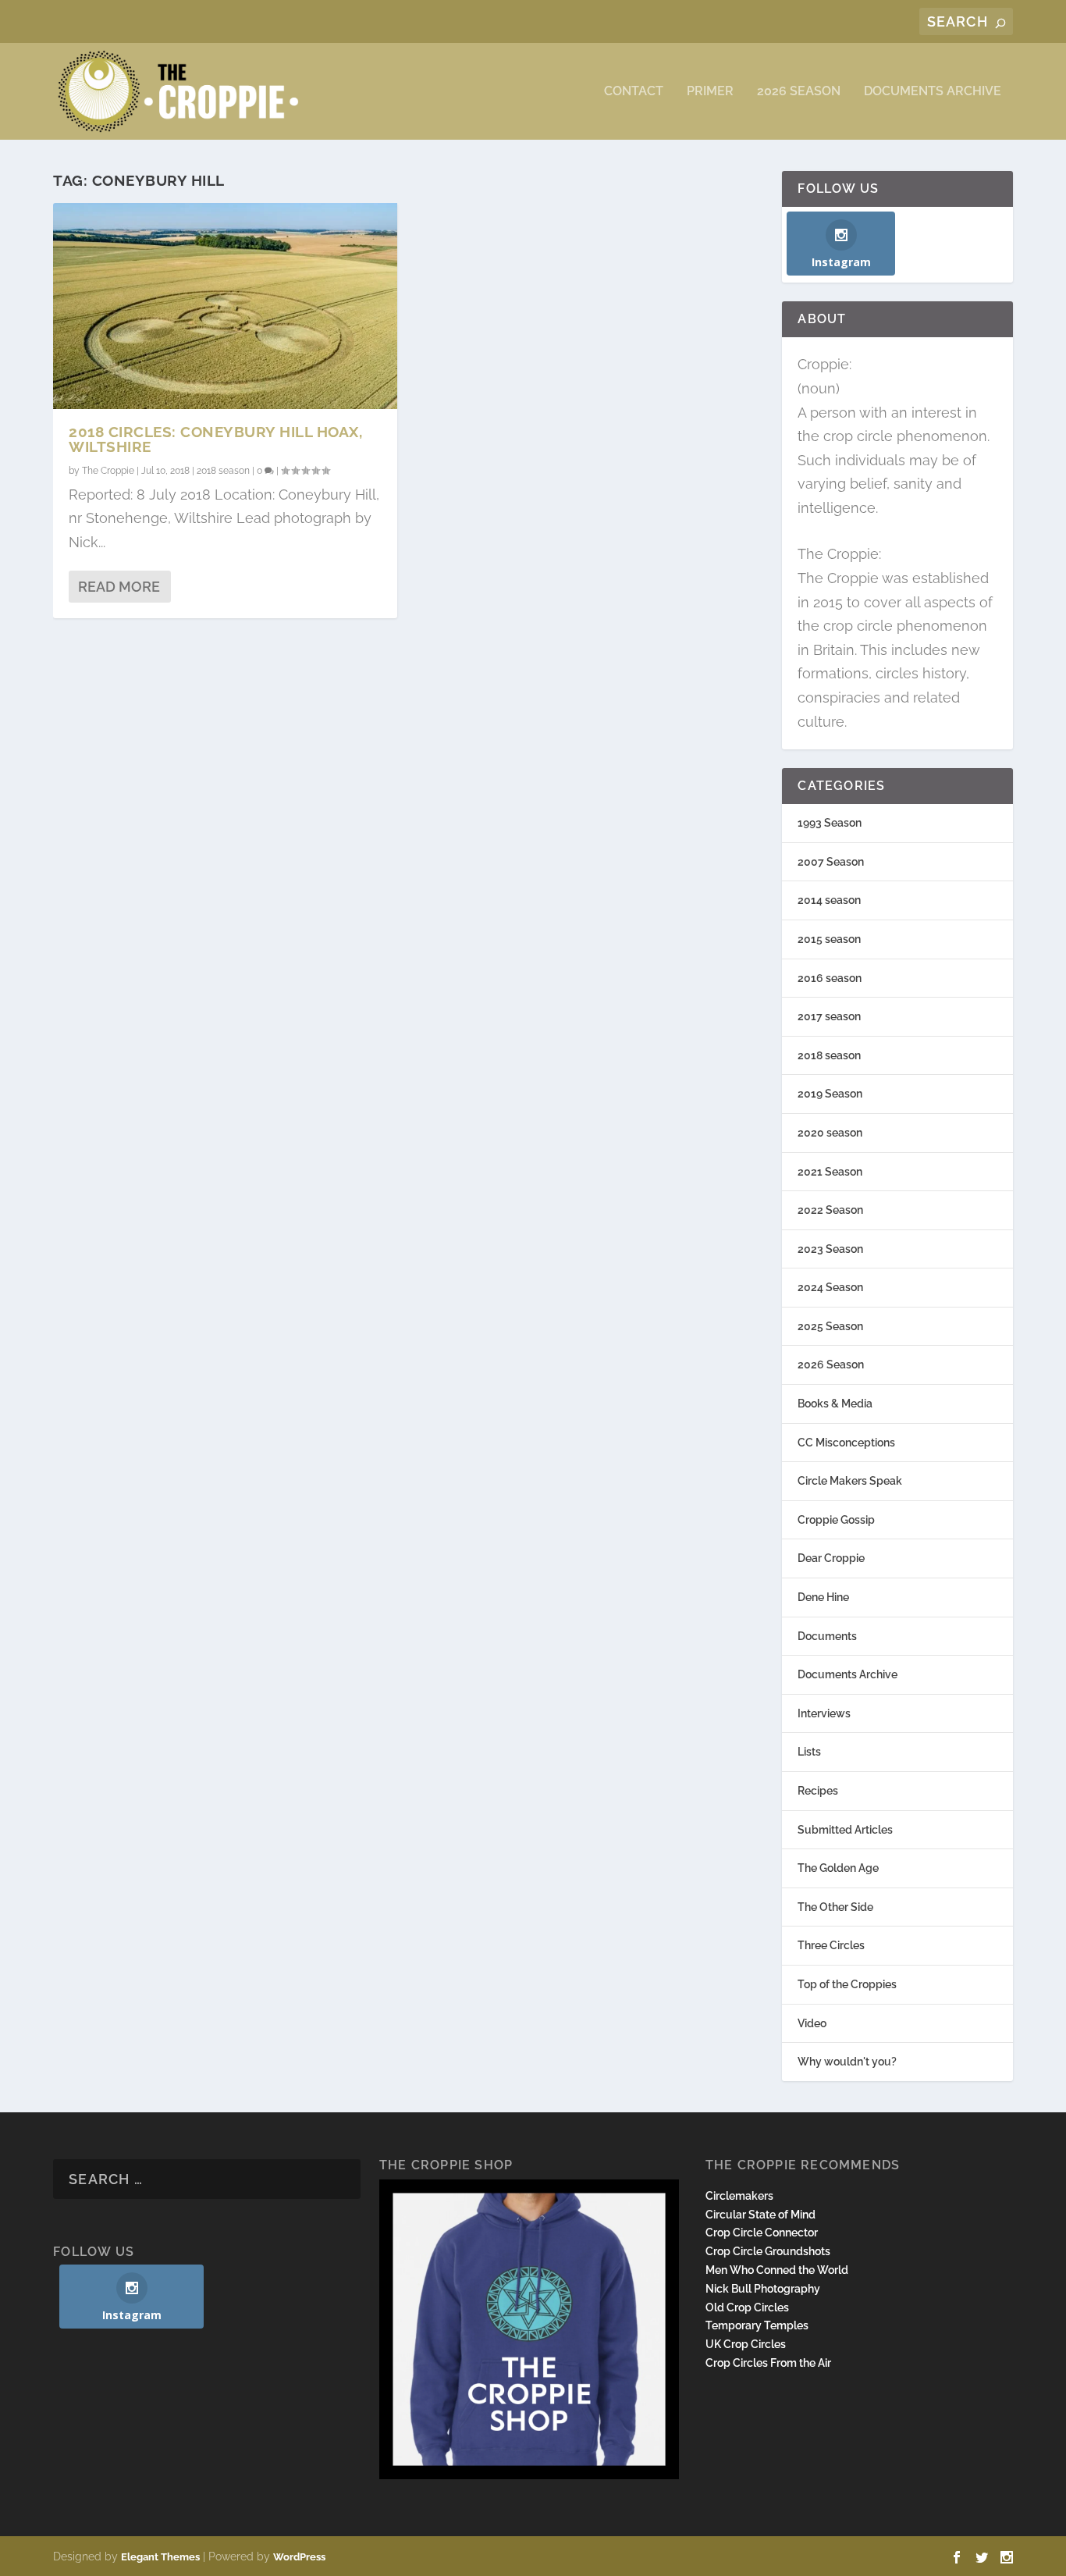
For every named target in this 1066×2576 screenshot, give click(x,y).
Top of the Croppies (847, 1984)
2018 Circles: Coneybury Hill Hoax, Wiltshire (215, 439)
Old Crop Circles (747, 2307)
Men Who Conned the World (777, 2270)
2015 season (829, 939)
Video (812, 2023)
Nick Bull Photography (763, 2289)
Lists (809, 1752)
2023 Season (830, 1249)
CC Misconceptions (846, 1443)
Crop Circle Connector (762, 2233)
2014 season (829, 900)
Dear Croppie (831, 1558)
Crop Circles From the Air (768, 2363)
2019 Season (830, 1094)
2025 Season (830, 1326)
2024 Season (830, 1287)
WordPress (299, 2557)
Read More (119, 587)
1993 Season (830, 823)
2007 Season (831, 862)
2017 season (829, 1016)
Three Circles (831, 1945)
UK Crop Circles (746, 2344)
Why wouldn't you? (847, 2062)
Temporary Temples (757, 2325)
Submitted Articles (845, 1830)
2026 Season (799, 92)
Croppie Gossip (836, 1520)
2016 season (830, 978)
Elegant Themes (160, 2557)
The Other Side (835, 1907)
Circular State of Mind (760, 2215)
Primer (710, 92)
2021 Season (830, 1172)
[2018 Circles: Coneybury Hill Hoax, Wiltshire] (225, 306)
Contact (634, 92)
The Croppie (108, 471)
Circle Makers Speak (850, 1481)
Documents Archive (933, 92)
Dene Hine (823, 1597)
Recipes (818, 1791)
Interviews (824, 1713)
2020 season (830, 1133)
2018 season (223, 471)
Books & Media (835, 1404)
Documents (827, 1636)
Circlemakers (739, 2196)
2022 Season (830, 1210)
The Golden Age (838, 1868)
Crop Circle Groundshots (768, 2251)
